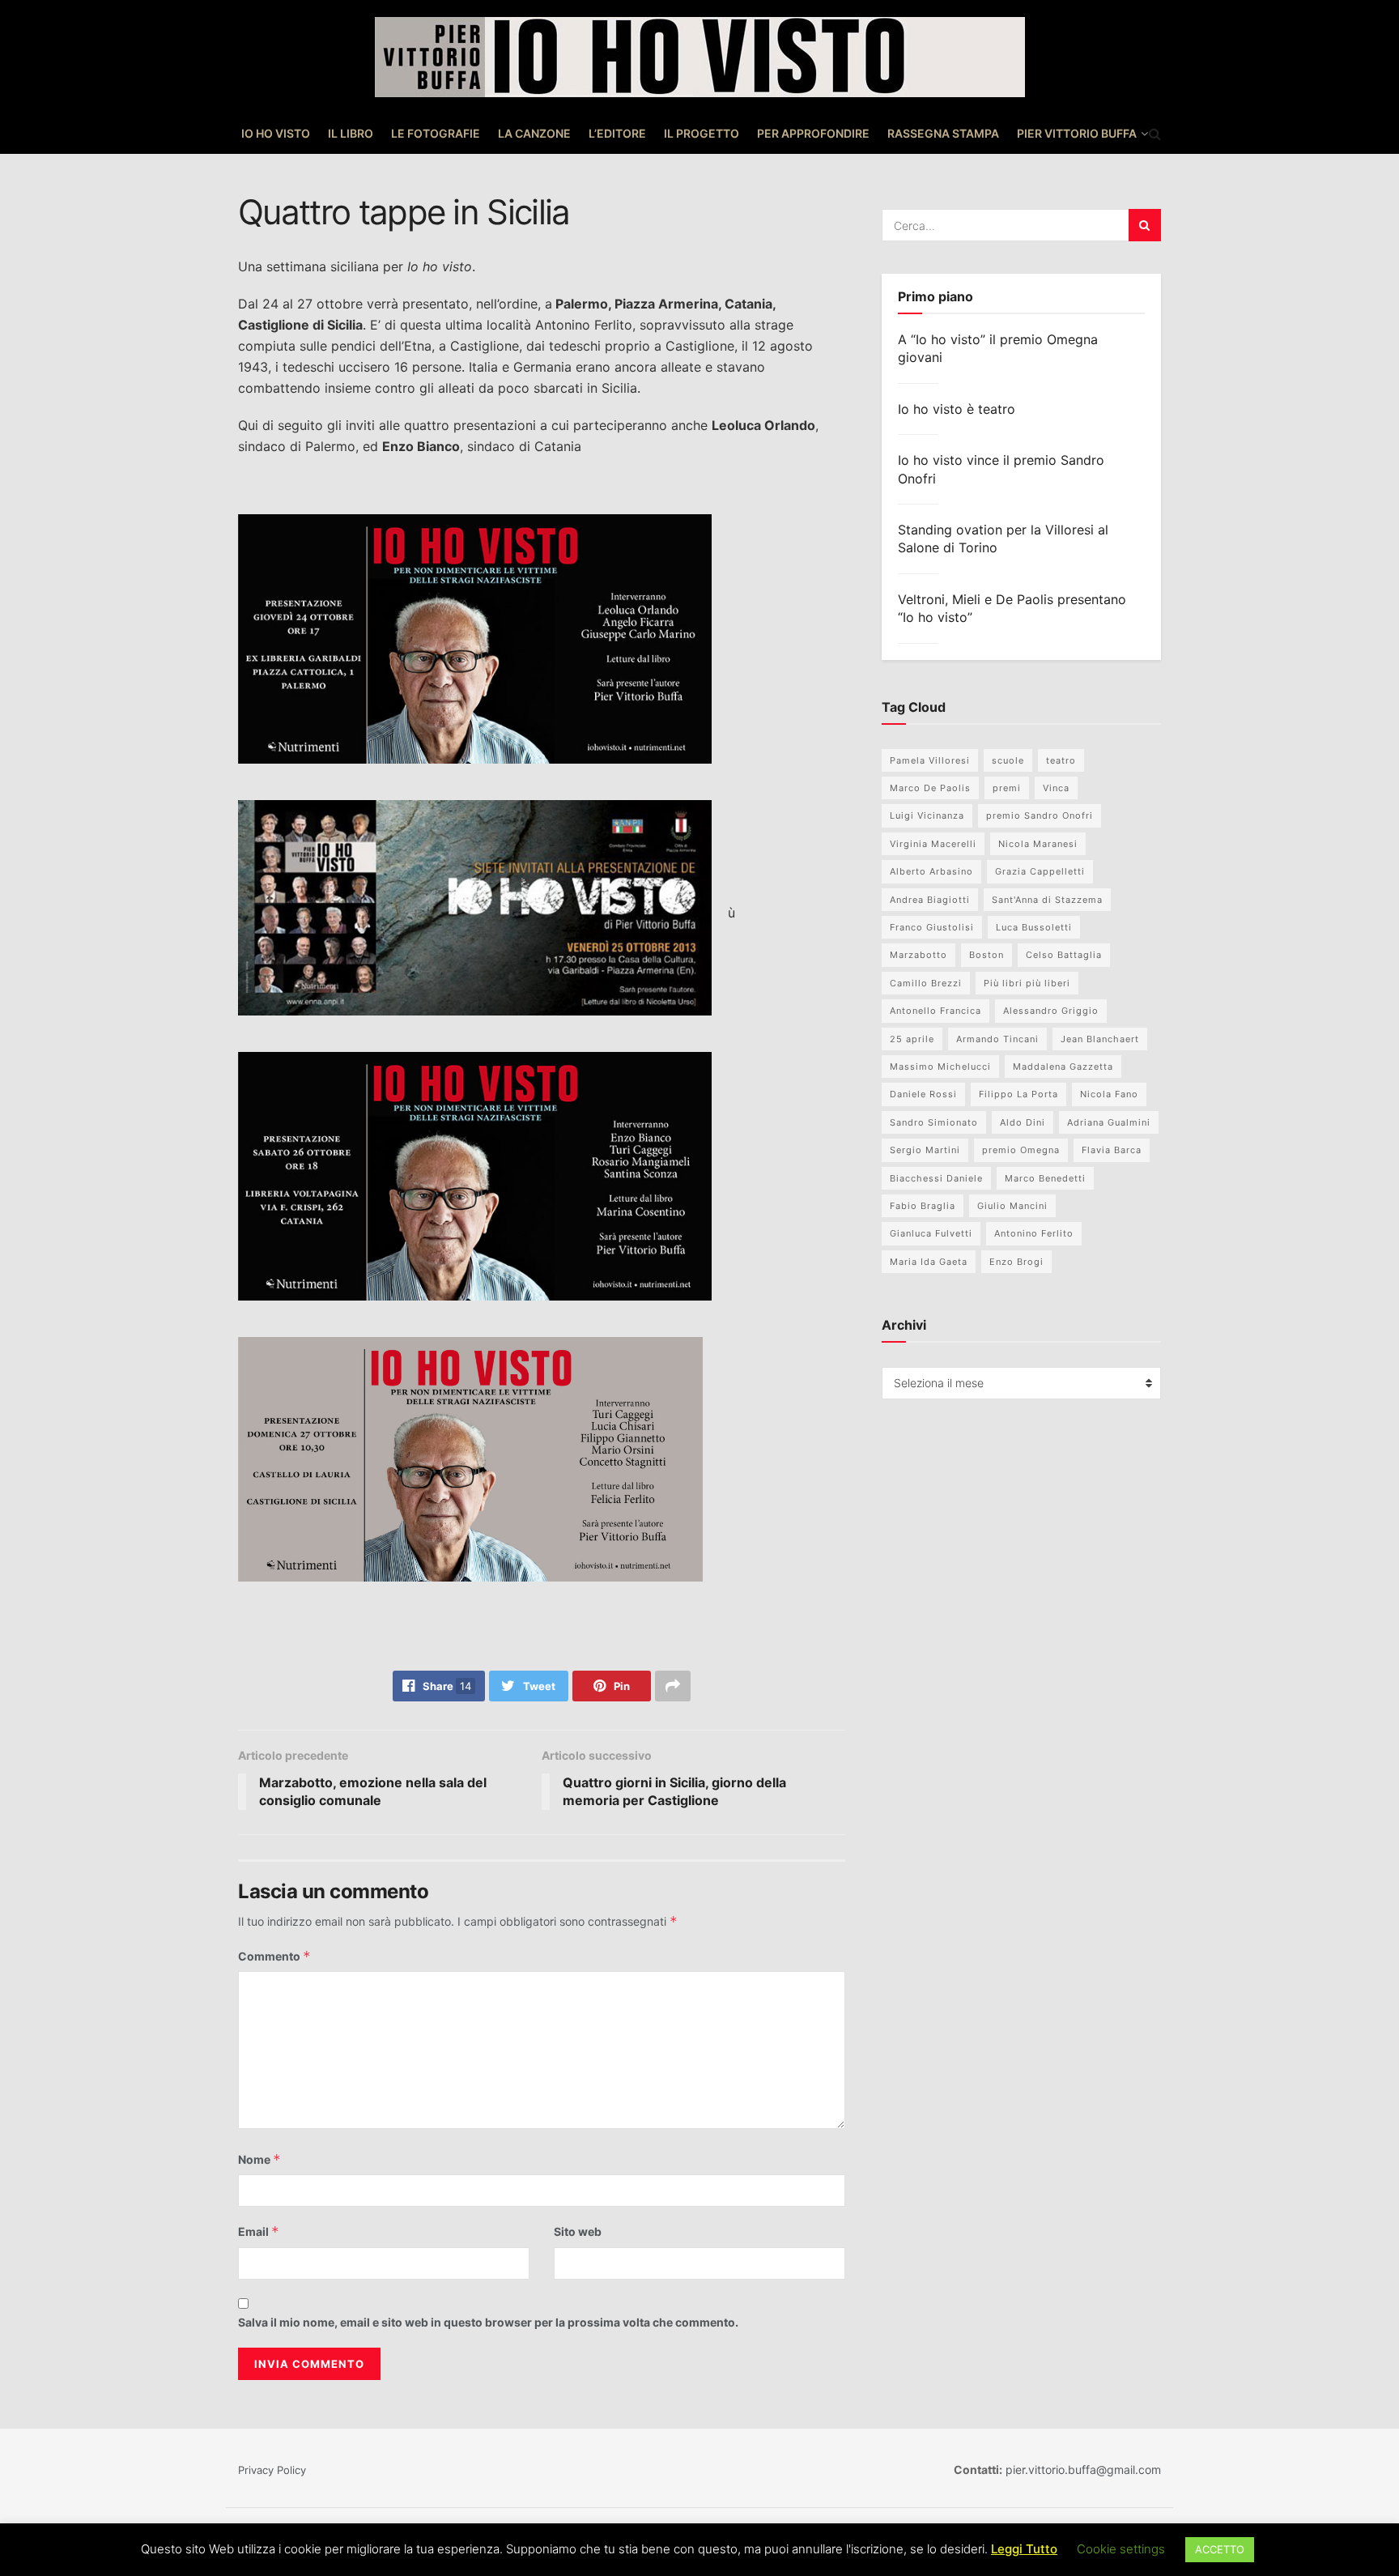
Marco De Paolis (930, 788)
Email (259, 2231)
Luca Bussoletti (1034, 927)
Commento (274, 1956)
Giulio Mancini (1012, 1206)
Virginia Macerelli (933, 844)
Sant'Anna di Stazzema (1047, 900)
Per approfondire (813, 133)
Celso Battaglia (1064, 955)
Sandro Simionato (934, 1122)
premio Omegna (1021, 1150)
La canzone (534, 133)
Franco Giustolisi (932, 927)
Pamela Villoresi (930, 760)
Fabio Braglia (923, 1206)
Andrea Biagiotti (930, 900)
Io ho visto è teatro (957, 409)
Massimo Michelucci (940, 1067)
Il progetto (702, 133)
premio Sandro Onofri (1040, 815)
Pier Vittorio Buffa (1077, 133)
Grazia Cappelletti (1040, 871)
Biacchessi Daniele (936, 1178)
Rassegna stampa (943, 133)
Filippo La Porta (1018, 1094)
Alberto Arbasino (931, 871)
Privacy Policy (272, 2470)
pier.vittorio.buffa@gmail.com (1082, 2470)
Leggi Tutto (1024, 2549)
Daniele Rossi (923, 1094)
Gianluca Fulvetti (931, 1233)
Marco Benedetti (1045, 1178)
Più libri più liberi (1027, 983)
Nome (259, 2159)
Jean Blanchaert (1100, 1039)
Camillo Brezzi (926, 983)
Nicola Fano (1109, 1094)
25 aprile (912, 1039)
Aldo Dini (1023, 1122)
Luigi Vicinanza (927, 815)
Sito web (578, 2231)
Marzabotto (918, 955)
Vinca (1056, 788)
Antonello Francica (936, 1011)
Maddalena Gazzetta (1063, 1067)
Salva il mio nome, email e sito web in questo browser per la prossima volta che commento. (488, 2322)
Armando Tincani (997, 1039)
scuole (1008, 760)
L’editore (617, 133)
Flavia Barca (1112, 1150)
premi (1007, 788)
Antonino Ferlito (1034, 1233)
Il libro (351, 133)
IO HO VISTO (276, 133)
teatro (1061, 760)
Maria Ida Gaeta (929, 1262)
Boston (987, 955)
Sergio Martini (925, 1150)
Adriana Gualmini (1109, 1122)
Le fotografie (436, 133)
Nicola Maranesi (1038, 844)
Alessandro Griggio (1051, 1011)
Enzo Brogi (1016, 1262)
